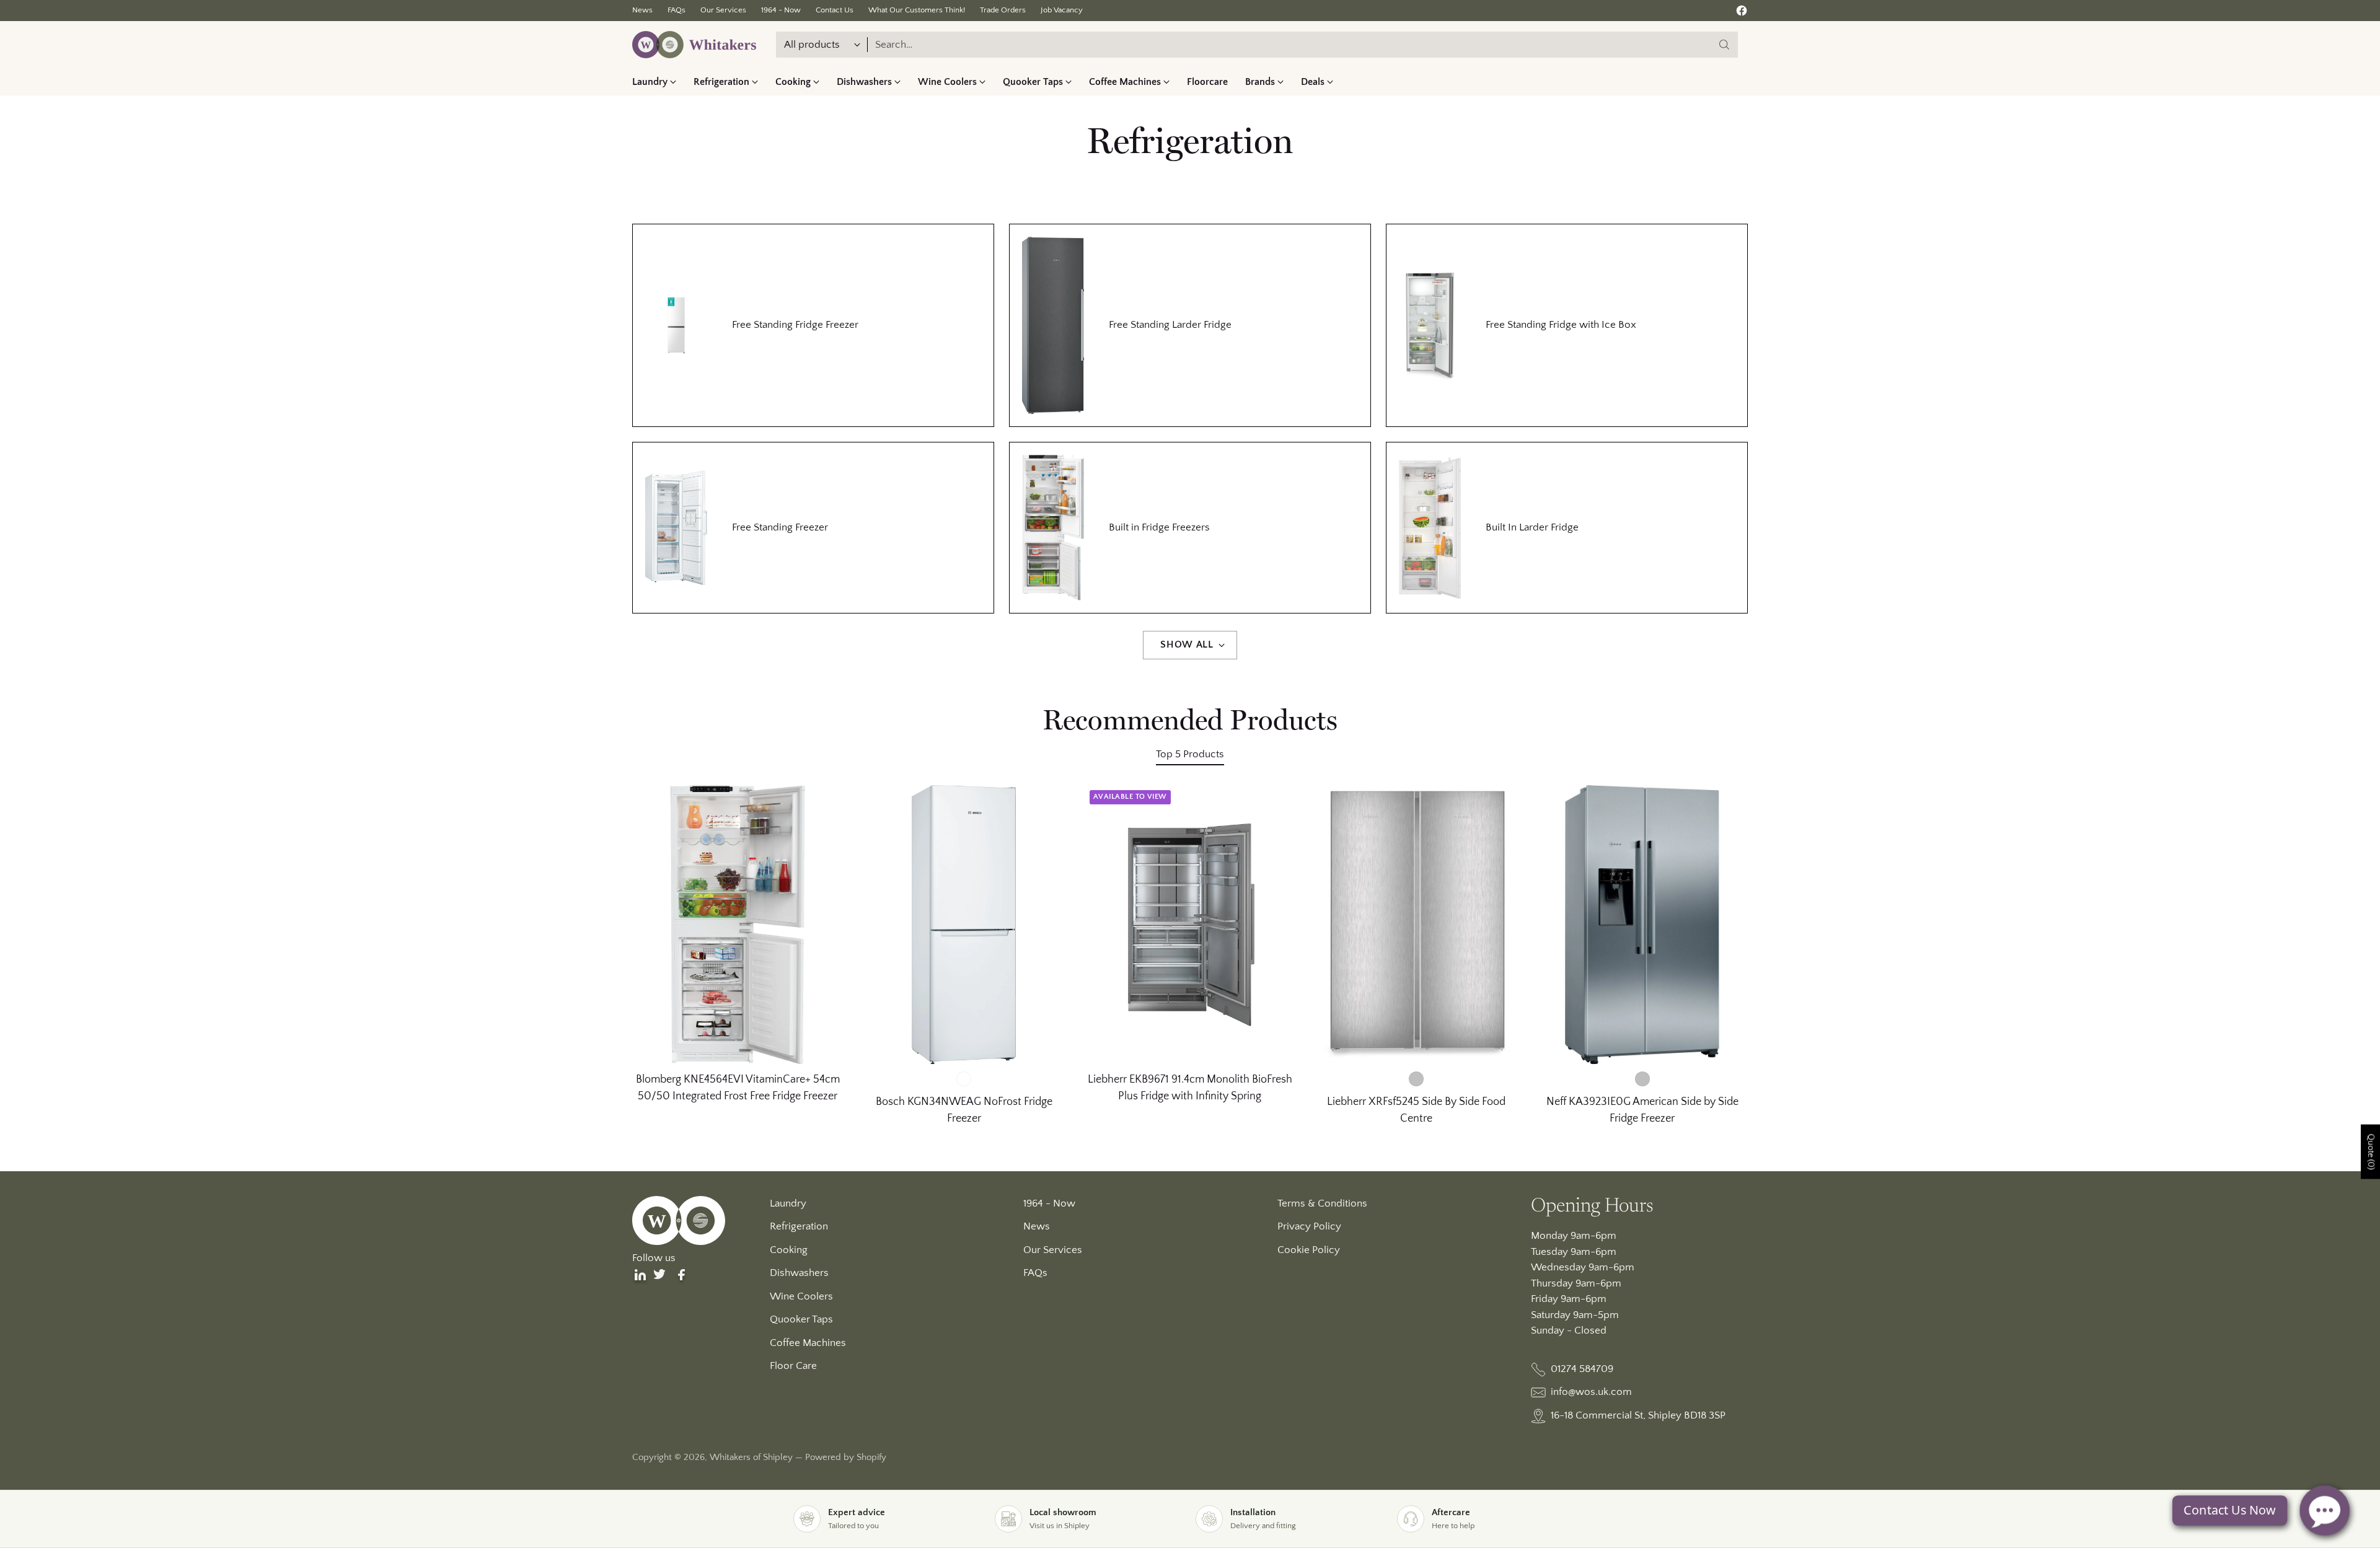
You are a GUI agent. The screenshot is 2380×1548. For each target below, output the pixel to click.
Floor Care (793, 1366)
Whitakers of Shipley (751, 1457)
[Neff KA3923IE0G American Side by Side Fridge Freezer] (1642, 925)
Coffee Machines (808, 1343)
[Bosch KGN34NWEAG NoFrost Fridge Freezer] (964, 925)
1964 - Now (1049, 1203)
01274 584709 (1582, 1369)
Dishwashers (799, 1273)
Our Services (1053, 1250)
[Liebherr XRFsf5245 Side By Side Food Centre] (1416, 925)
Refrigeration (799, 1226)
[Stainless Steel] (1642, 1079)
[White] (964, 1079)
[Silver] (1416, 1079)
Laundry (788, 1203)
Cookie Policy (1309, 1250)
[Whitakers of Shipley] (694, 45)
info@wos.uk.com (1591, 1392)
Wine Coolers (801, 1296)
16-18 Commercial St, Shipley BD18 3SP (1638, 1415)
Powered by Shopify (846, 1457)
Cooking (789, 1250)
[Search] (1724, 45)
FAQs (1035, 1273)
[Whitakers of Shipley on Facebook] (1742, 13)
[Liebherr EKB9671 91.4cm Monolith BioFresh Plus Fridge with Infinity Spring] (1190, 925)
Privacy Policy (1309, 1226)
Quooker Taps (801, 1319)
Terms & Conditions (1322, 1203)
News (1037, 1226)
